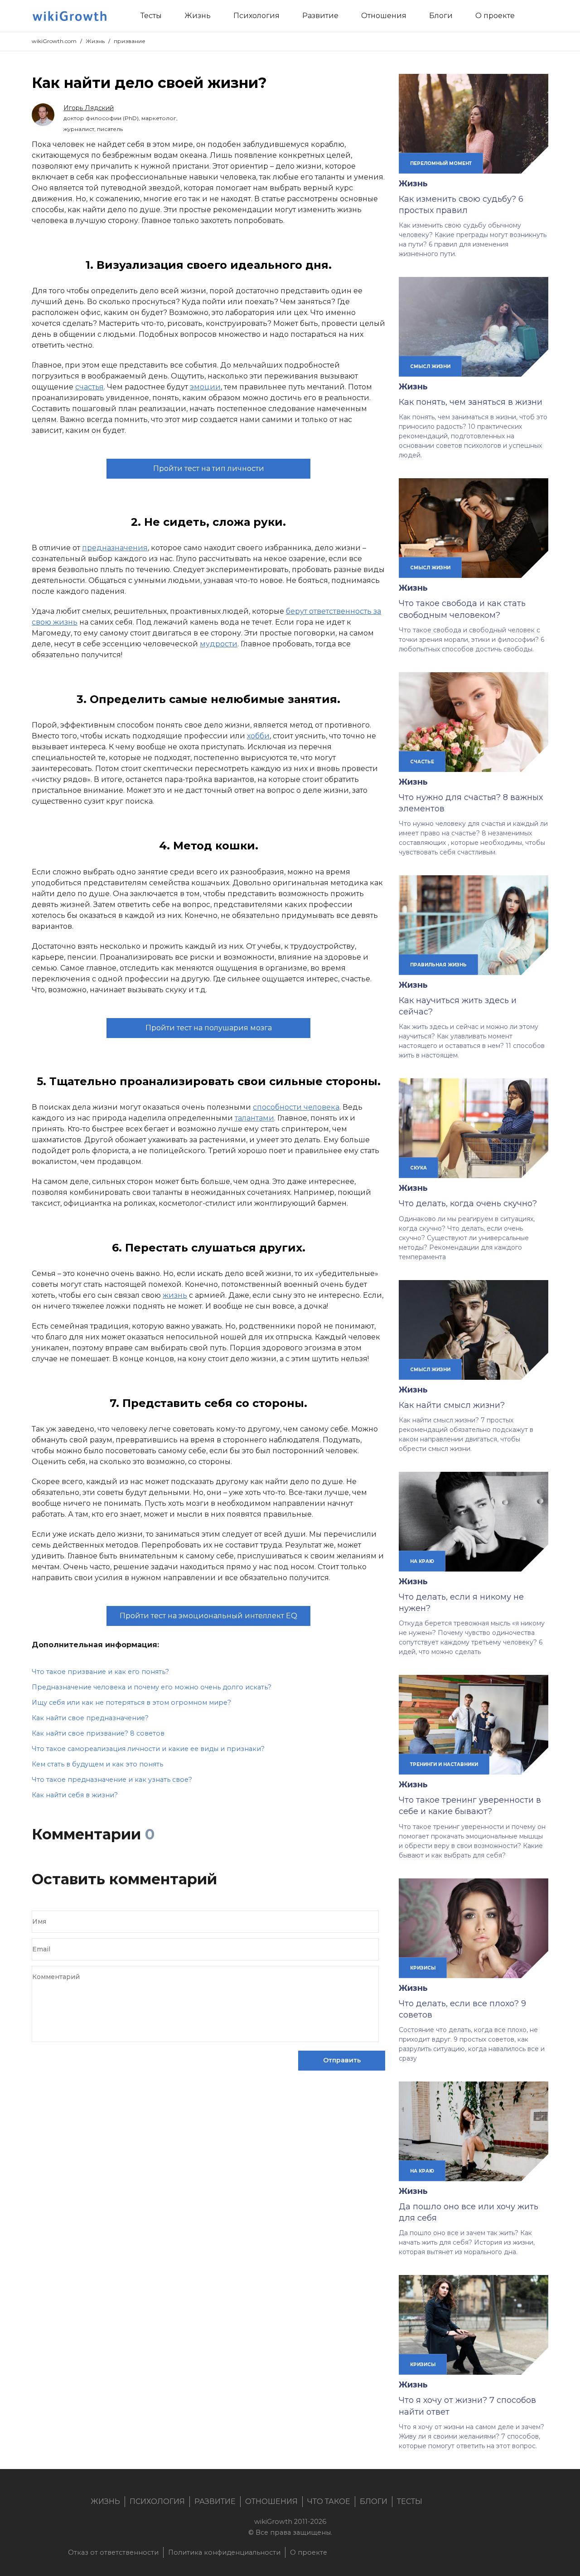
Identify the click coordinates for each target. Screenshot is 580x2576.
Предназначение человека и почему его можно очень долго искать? (152, 1687)
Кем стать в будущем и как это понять (97, 1764)
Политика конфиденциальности (224, 2552)
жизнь (175, 1295)
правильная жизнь (438, 965)
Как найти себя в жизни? (75, 1795)
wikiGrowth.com (54, 41)
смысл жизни (430, 366)
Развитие (215, 2501)
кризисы (423, 1968)
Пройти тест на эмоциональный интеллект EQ (208, 1616)
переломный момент (441, 163)
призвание (130, 41)
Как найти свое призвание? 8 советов (98, 1733)
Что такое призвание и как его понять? (100, 1672)
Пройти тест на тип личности (209, 468)
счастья (89, 387)
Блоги (374, 2501)
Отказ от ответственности (113, 2552)
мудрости (219, 644)
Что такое (329, 2501)
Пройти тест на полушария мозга (209, 1028)
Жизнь (95, 41)
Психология (157, 2501)
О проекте (309, 2552)
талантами (254, 1118)
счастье (422, 762)
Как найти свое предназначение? (90, 1718)
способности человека (296, 1107)
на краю (422, 1561)
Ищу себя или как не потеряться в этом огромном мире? (131, 1703)
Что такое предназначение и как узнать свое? (112, 1780)
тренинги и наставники (444, 1764)
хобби (258, 736)
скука (418, 1168)
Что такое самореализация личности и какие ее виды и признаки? (148, 1749)
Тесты (410, 2501)
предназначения (115, 548)
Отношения (271, 2501)
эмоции (205, 387)
